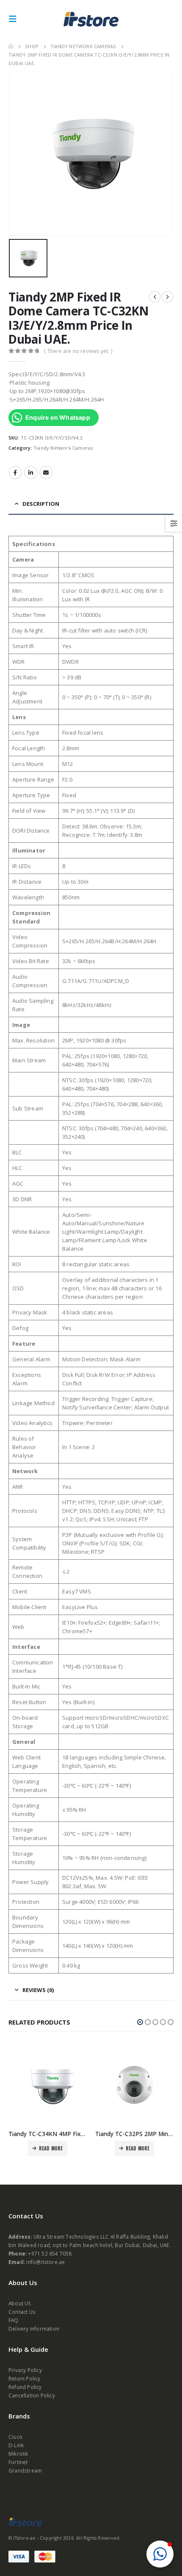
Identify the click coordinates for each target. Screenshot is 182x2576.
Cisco (15, 2437)
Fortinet (18, 2462)
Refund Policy (25, 2387)
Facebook (15, 472)
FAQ (14, 2320)
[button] (140, 2022)
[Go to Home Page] (11, 46)
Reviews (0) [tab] (38, 1990)
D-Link (16, 2445)
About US (20, 2303)
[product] (51, 2085)
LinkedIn (31, 472)
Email (46, 472)
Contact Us (22, 2312)
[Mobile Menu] (15, 19)
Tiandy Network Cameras (63, 448)
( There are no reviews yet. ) (78, 351)
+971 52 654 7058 (50, 2253)
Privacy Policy (25, 2370)
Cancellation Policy (32, 2395)
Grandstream (25, 2470)
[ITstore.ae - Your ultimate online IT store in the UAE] (91, 19)
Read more (55, 2148)
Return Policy (25, 2378)
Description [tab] (41, 504)
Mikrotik (18, 2454)
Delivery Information (34, 2329)
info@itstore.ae (45, 2262)
